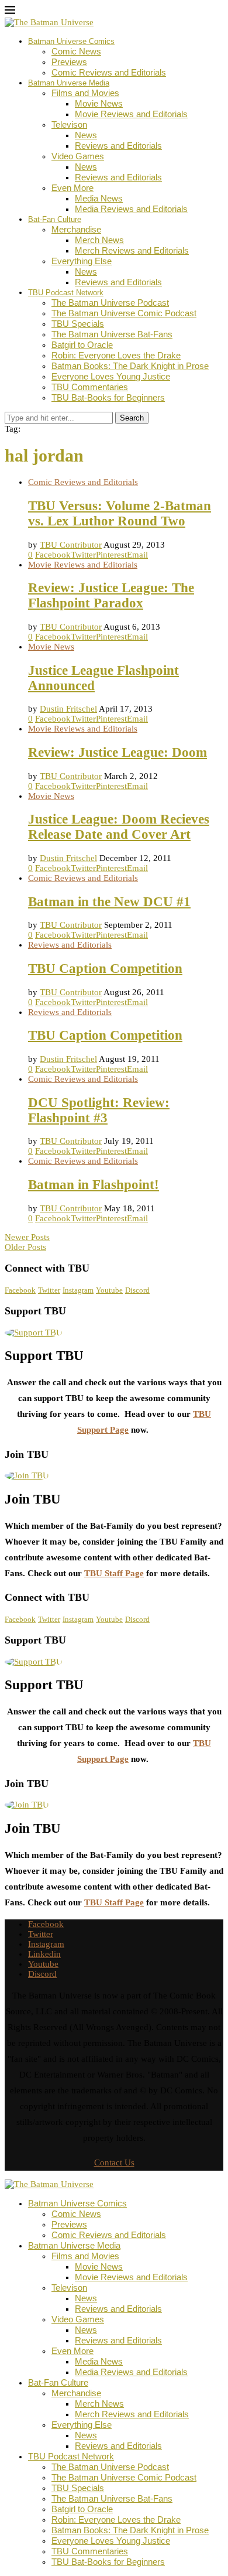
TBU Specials (78, 324)
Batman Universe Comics (71, 41)
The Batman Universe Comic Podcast (124, 313)
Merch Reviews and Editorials (132, 250)
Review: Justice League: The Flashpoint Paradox (111, 595)
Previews (69, 62)
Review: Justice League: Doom (118, 752)
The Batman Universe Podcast (110, 303)
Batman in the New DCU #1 (109, 902)
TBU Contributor (71, 545)
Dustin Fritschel (68, 709)
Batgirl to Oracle (82, 345)
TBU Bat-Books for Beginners (108, 397)
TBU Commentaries (90, 387)
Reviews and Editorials (118, 146)
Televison (69, 124)
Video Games (78, 156)
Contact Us (114, 2162)
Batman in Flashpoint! (94, 1185)
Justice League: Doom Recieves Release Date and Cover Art (119, 827)
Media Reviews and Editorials (131, 209)
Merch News (99, 240)
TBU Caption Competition (105, 968)
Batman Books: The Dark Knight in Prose (130, 366)
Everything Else (82, 261)
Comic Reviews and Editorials (109, 72)
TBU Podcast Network (66, 293)
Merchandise (76, 229)
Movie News (99, 103)
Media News (99, 198)
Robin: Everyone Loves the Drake (116, 355)
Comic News (76, 51)
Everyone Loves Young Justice (111, 376)
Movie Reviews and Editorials (131, 114)
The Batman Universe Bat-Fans (112, 334)
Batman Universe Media (69, 83)
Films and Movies (85, 93)
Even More (72, 188)
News (86, 135)
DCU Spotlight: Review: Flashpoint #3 (99, 1110)
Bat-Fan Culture (55, 219)
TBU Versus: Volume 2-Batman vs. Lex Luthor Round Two (120, 513)
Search (132, 418)
